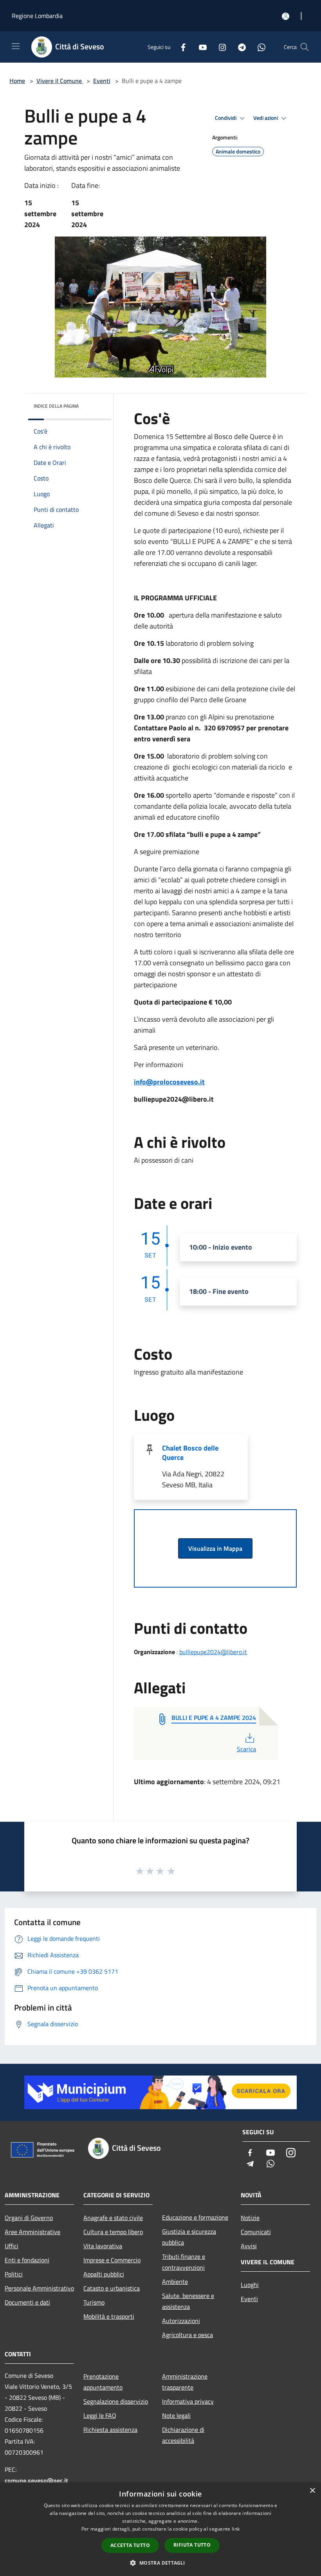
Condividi (226, 118)
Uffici (12, 2246)
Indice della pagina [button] (56, 406)
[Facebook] (180, 47)
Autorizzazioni (181, 2321)
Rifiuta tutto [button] (192, 2545)
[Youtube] (200, 47)
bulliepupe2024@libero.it (213, 1652)
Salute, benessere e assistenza (188, 2301)
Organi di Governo (29, 2218)
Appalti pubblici (104, 2274)
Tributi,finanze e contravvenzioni (184, 2262)
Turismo (94, 2302)
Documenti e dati (27, 2302)
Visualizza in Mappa (215, 1548)
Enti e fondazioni (27, 2260)
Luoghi (250, 2285)
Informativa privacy (188, 2401)
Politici (14, 2274)
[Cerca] (305, 47)
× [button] (312, 2491)
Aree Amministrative (32, 2232)
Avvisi (249, 2246)
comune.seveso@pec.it (36, 2480)
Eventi (102, 81)
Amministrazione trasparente (185, 2382)
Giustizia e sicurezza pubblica (189, 2237)
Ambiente (175, 2282)
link (236, 2529)
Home (17, 81)
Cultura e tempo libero (113, 2232)
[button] (160, 2563)
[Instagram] (219, 47)
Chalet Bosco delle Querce (190, 1453)
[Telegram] (239, 47)
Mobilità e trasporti (109, 2316)
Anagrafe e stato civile (113, 2218)
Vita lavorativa (103, 2246)
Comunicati (256, 2232)
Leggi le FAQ (100, 2415)
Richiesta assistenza (110, 2430)
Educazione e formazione (195, 2217)
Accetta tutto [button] (130, 2545)
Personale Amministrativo (39, 2288)
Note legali (176, 2415)
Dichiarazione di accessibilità (183, 2435)
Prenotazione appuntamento (103, 2382)
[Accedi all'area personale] (286, 16)
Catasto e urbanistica (112, 2288)
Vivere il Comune (60, 81)
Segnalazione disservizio (116, 2401)
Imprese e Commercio (112, 2260)
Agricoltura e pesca (188, 2335)
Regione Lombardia (37, 16)
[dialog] (160, 2529)
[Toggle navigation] (16, 46)
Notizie (250, 2218)
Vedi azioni (266, 118)
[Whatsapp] (258, 47)
